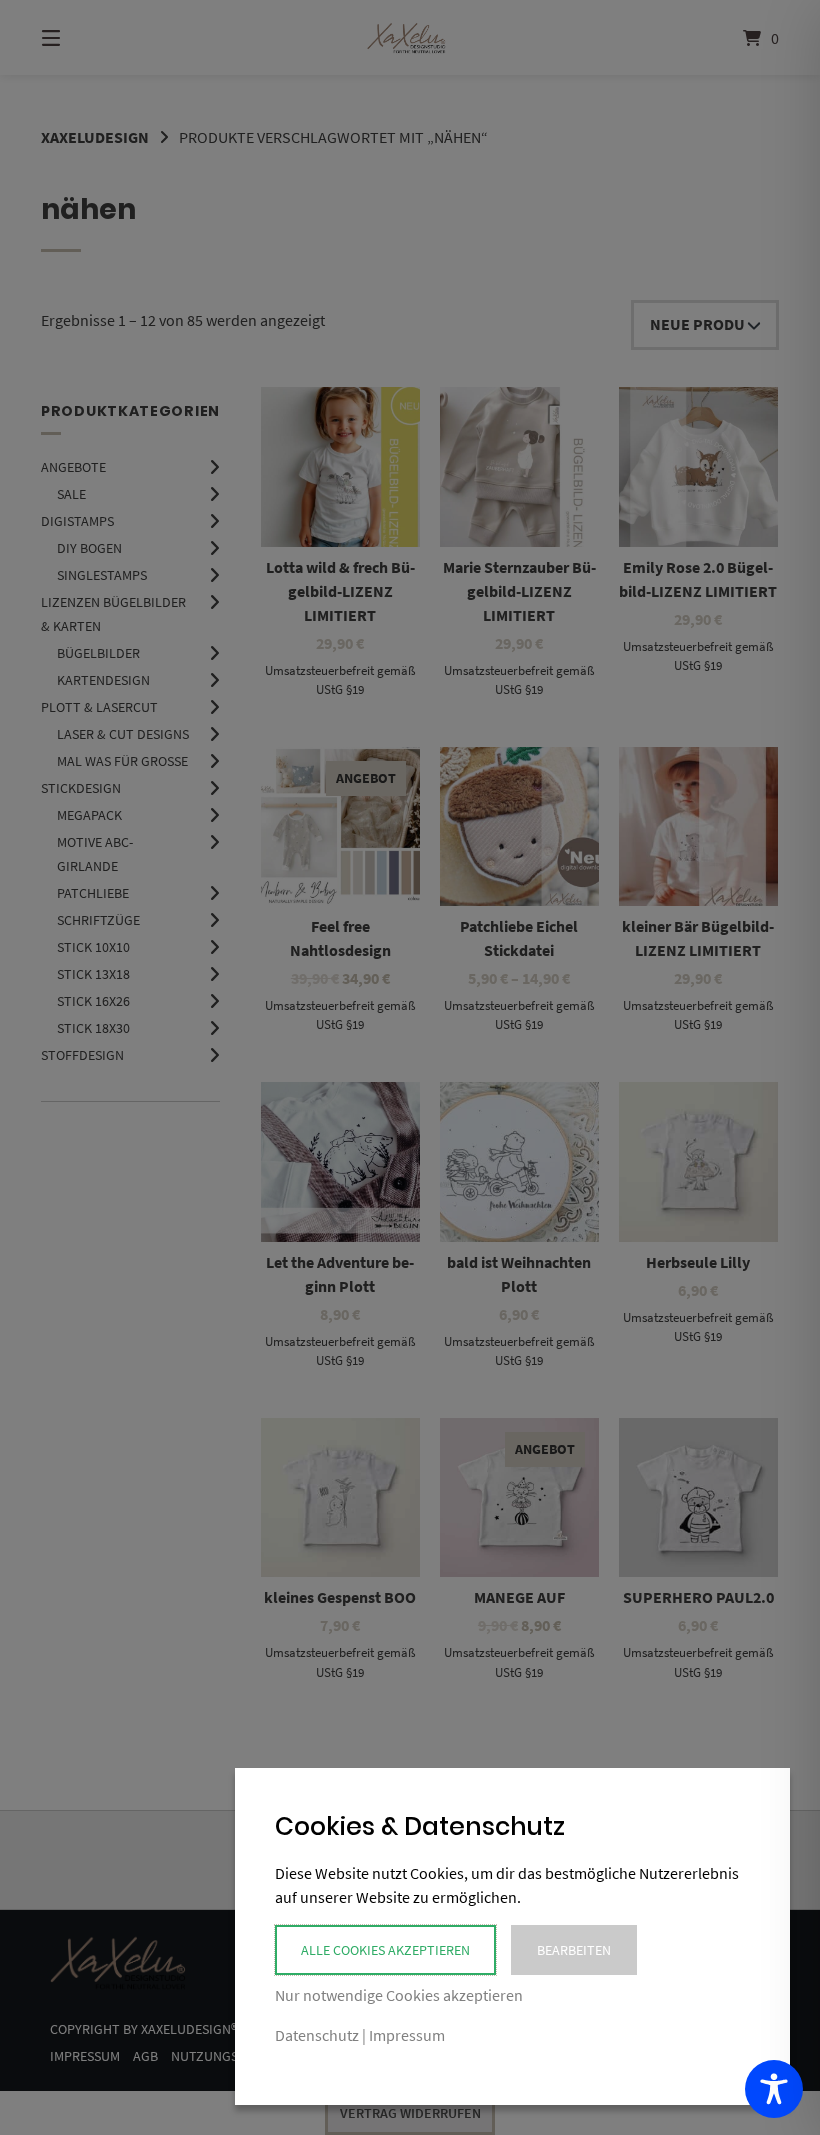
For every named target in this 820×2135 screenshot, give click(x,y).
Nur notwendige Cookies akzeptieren (399, 1995)
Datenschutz (317, 2035)
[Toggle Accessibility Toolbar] (774, 2089)
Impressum (407, 2035)
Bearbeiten (574, 1950)
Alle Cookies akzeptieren (385, 1950)
